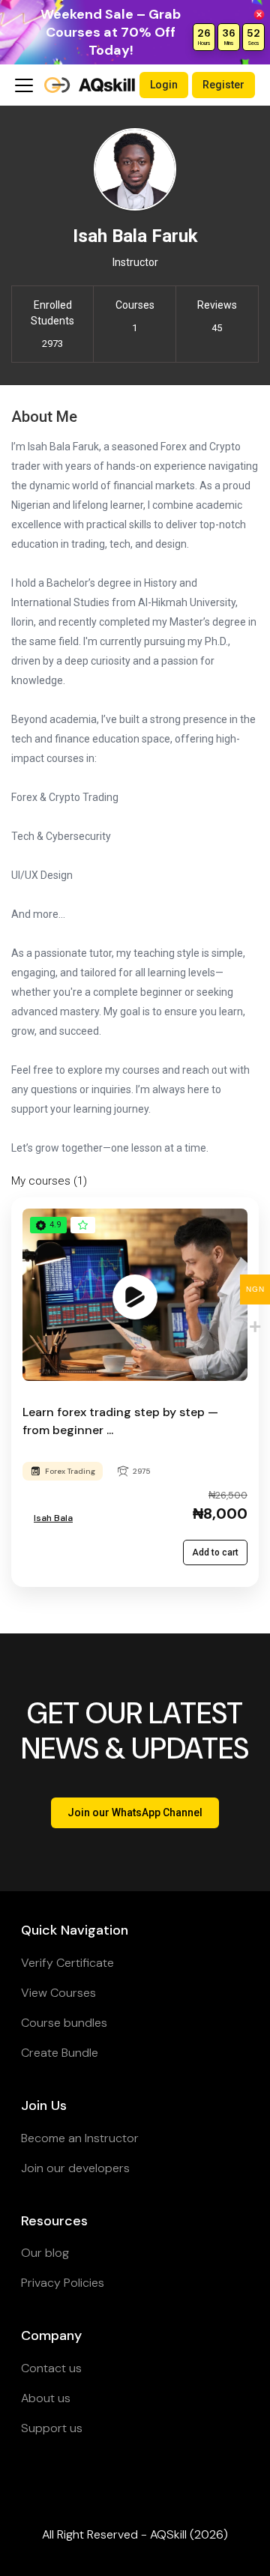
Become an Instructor (80, 2138)
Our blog (45, 2253)
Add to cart (215, 1552)
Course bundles (64, 2023)
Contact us (51, 2368)
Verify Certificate (67, 1963)
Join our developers (75, 2168)
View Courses (58, 1993)
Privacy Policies (63, 2283)
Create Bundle (60, 2053)
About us (46, 2398)
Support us (52, 2428)
